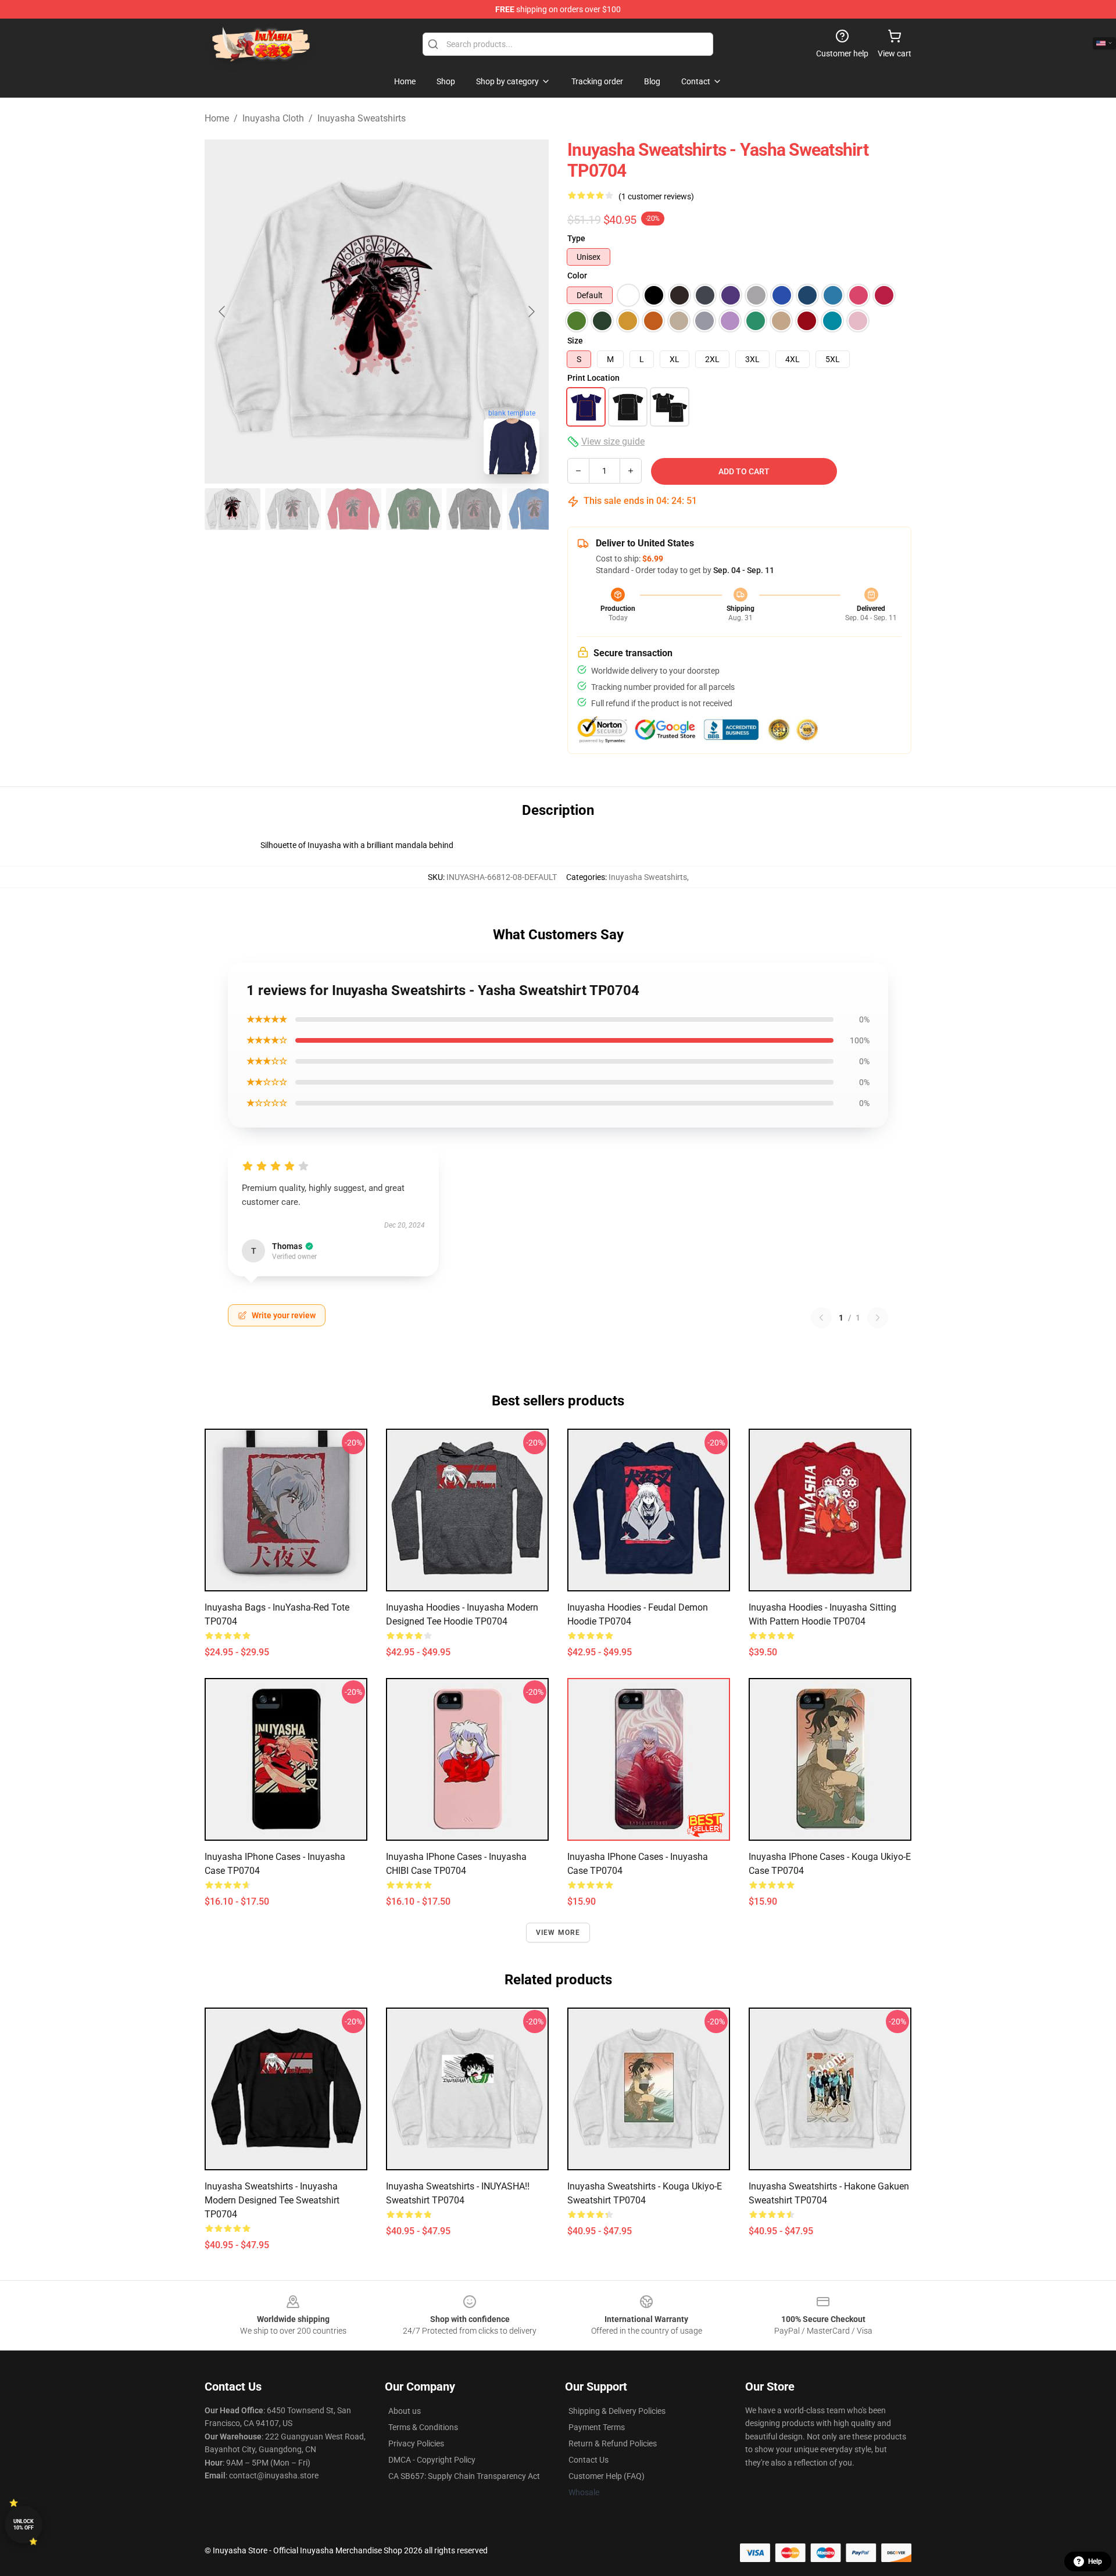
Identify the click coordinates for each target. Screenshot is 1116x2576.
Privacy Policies (416, 2443)
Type (576, 238)
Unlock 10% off (24, 2525)
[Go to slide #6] (535, 509)
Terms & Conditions (423, 2427)
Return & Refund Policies (613, 2443)
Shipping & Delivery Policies (617, 2411)
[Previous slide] (223, 312)
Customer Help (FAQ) (607, 2476)
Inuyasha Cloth (273, 118)
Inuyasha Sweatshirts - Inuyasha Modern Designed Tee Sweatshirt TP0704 (272, 2200)
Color (577, 276)
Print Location (593, 378)
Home (217, 118)
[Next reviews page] (878, 1318)
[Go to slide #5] (474, 509)
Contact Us (589, 2460)
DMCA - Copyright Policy (432, 2460)
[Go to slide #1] (233, 509)
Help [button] (1095, 2561)
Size (575, 341)
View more (558, 1933)
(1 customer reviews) (656, 196)
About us (405, 2411)
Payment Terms (597, 2427)
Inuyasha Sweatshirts (362, 118)
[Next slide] (531, 312)
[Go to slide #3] (353, 509)
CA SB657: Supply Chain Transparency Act (464, 2476)
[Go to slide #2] (293, 509)
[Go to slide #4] (414, 509)
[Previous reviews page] (821, 1318)
